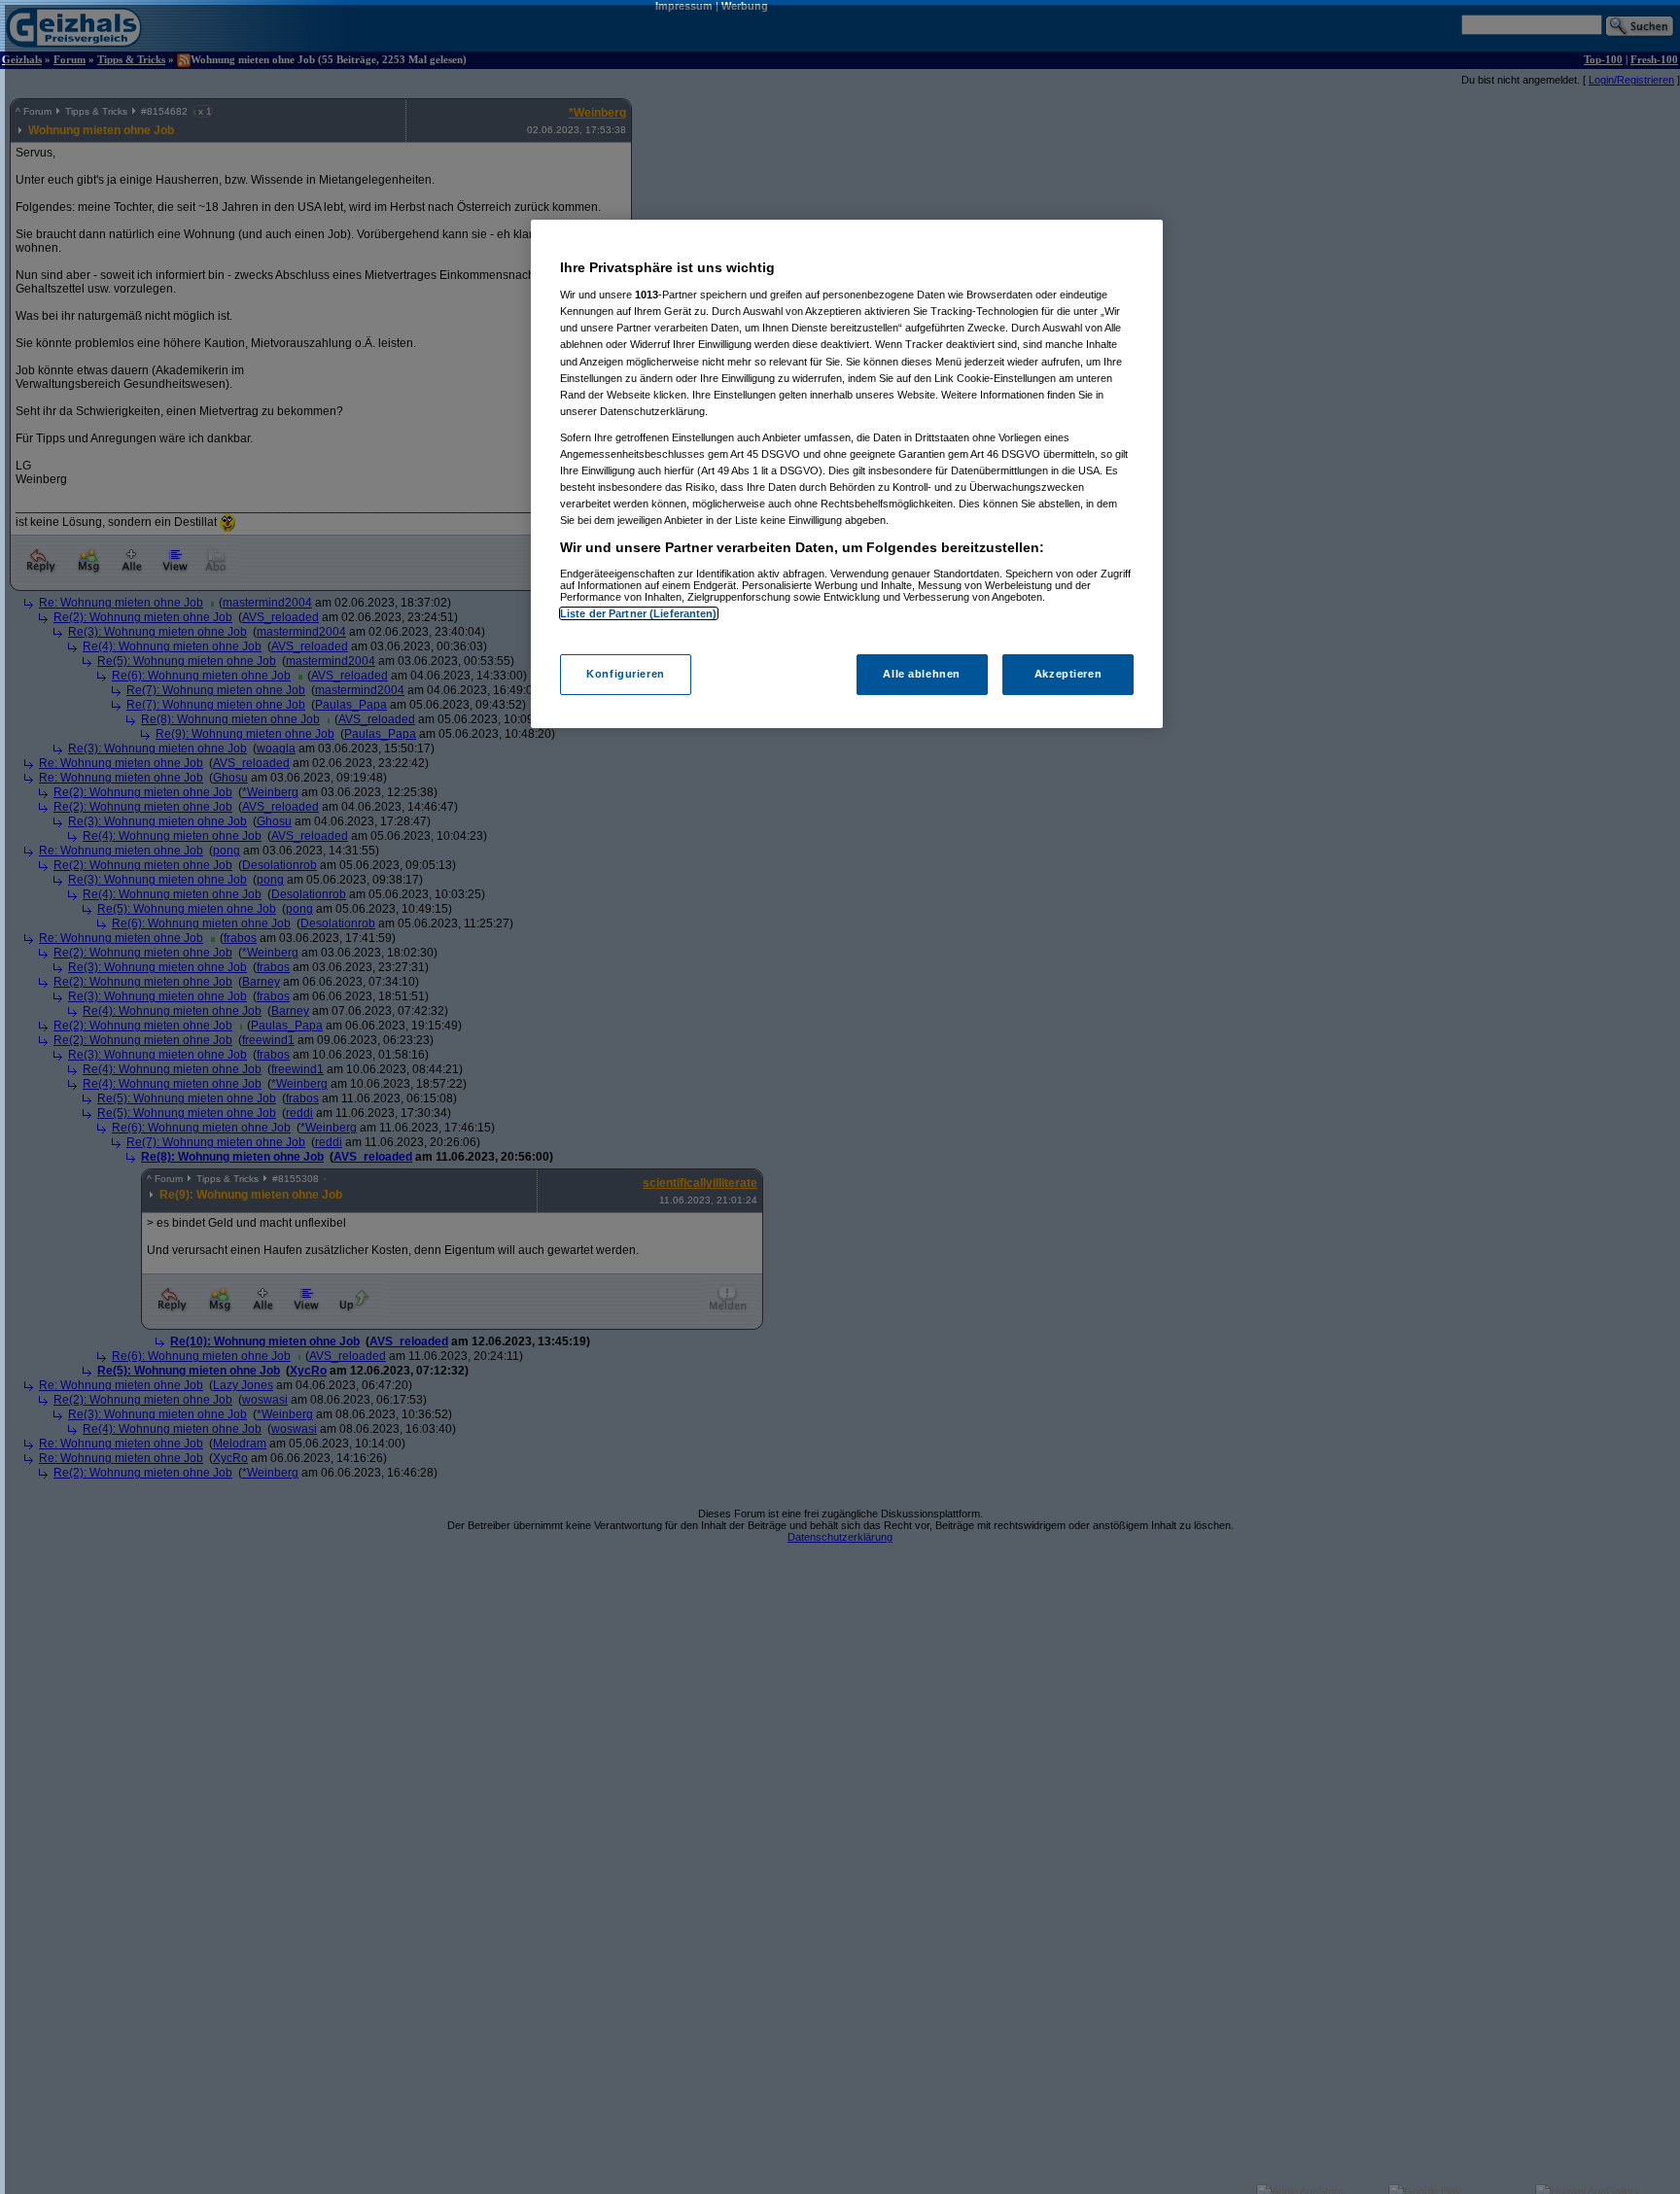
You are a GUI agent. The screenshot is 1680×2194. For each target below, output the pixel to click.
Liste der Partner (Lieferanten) (639, 613)
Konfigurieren (625, 674)
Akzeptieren (1068, 674)
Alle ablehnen (921, 674)
